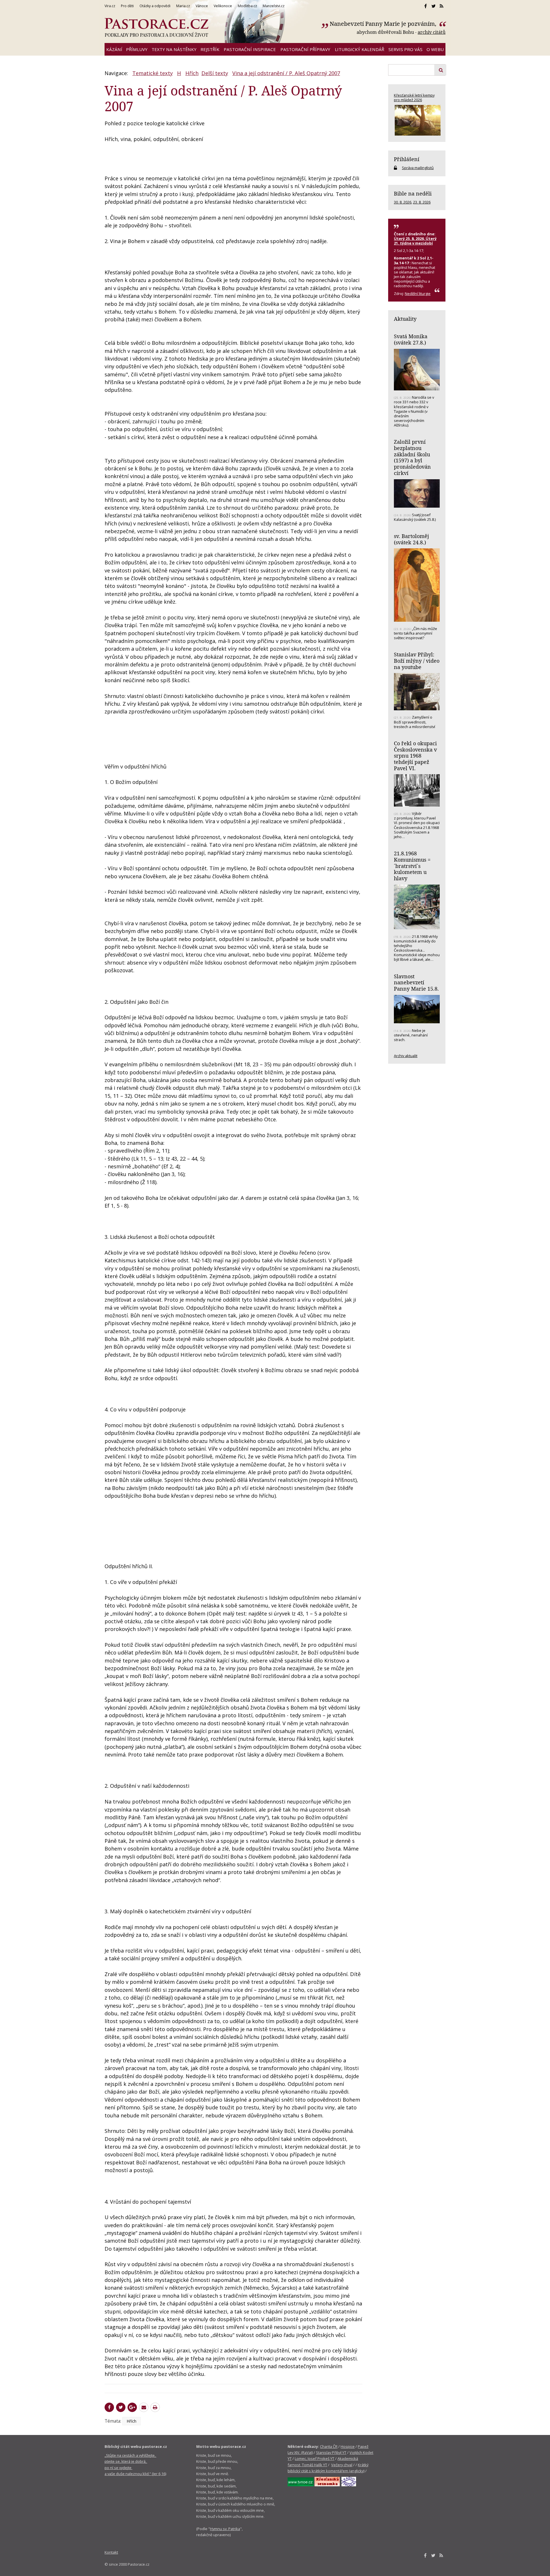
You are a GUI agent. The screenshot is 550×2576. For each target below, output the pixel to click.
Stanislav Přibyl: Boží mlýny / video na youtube (417, 661)
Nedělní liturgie (418, 294)
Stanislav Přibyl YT (331, 2452)
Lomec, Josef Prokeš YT (315, 2458)
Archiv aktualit (406, 1056)
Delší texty (215, 73)
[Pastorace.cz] (156, 28)
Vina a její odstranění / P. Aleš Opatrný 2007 (286, 73)
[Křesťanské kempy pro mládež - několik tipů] (417, 120)
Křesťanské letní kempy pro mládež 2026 (414, 97)
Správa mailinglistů (418, 168)
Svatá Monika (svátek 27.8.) (411, 339)
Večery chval (342, 2465)
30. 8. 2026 (403, 202)
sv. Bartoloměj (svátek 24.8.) (411, 539)
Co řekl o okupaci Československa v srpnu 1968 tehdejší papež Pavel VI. (415, 756)
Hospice (348, 2446)
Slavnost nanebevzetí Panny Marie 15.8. (416, 982)
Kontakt (111, 2552)
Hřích (192, 73)
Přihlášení (407, 159)
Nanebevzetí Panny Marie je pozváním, (384, 24)
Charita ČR (329, 2446)
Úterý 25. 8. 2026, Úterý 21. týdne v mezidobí (415, 241)
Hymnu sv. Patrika (225, 2529)
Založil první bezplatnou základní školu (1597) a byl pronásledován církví (412, 457)
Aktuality (405, 319)
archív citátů (432, 32)
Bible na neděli (413, 193)
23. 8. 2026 (422, 202)
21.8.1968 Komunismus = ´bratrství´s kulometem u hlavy (412, 866)
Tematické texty (153, 73)
